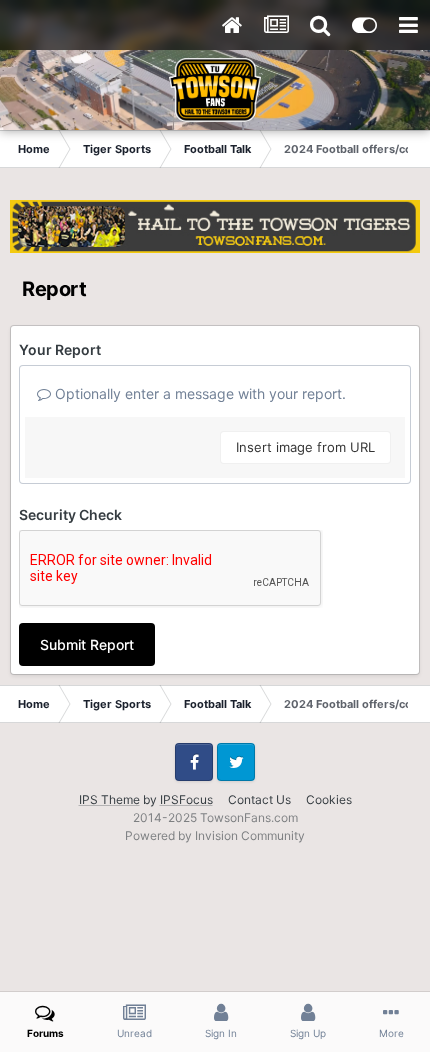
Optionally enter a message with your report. (198, 393)
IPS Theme (109, 799)
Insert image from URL (305, 447)
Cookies (329, 799)
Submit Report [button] (87, 644)
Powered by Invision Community (215, 835)
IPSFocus (186, 799)
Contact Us (259, 799)
